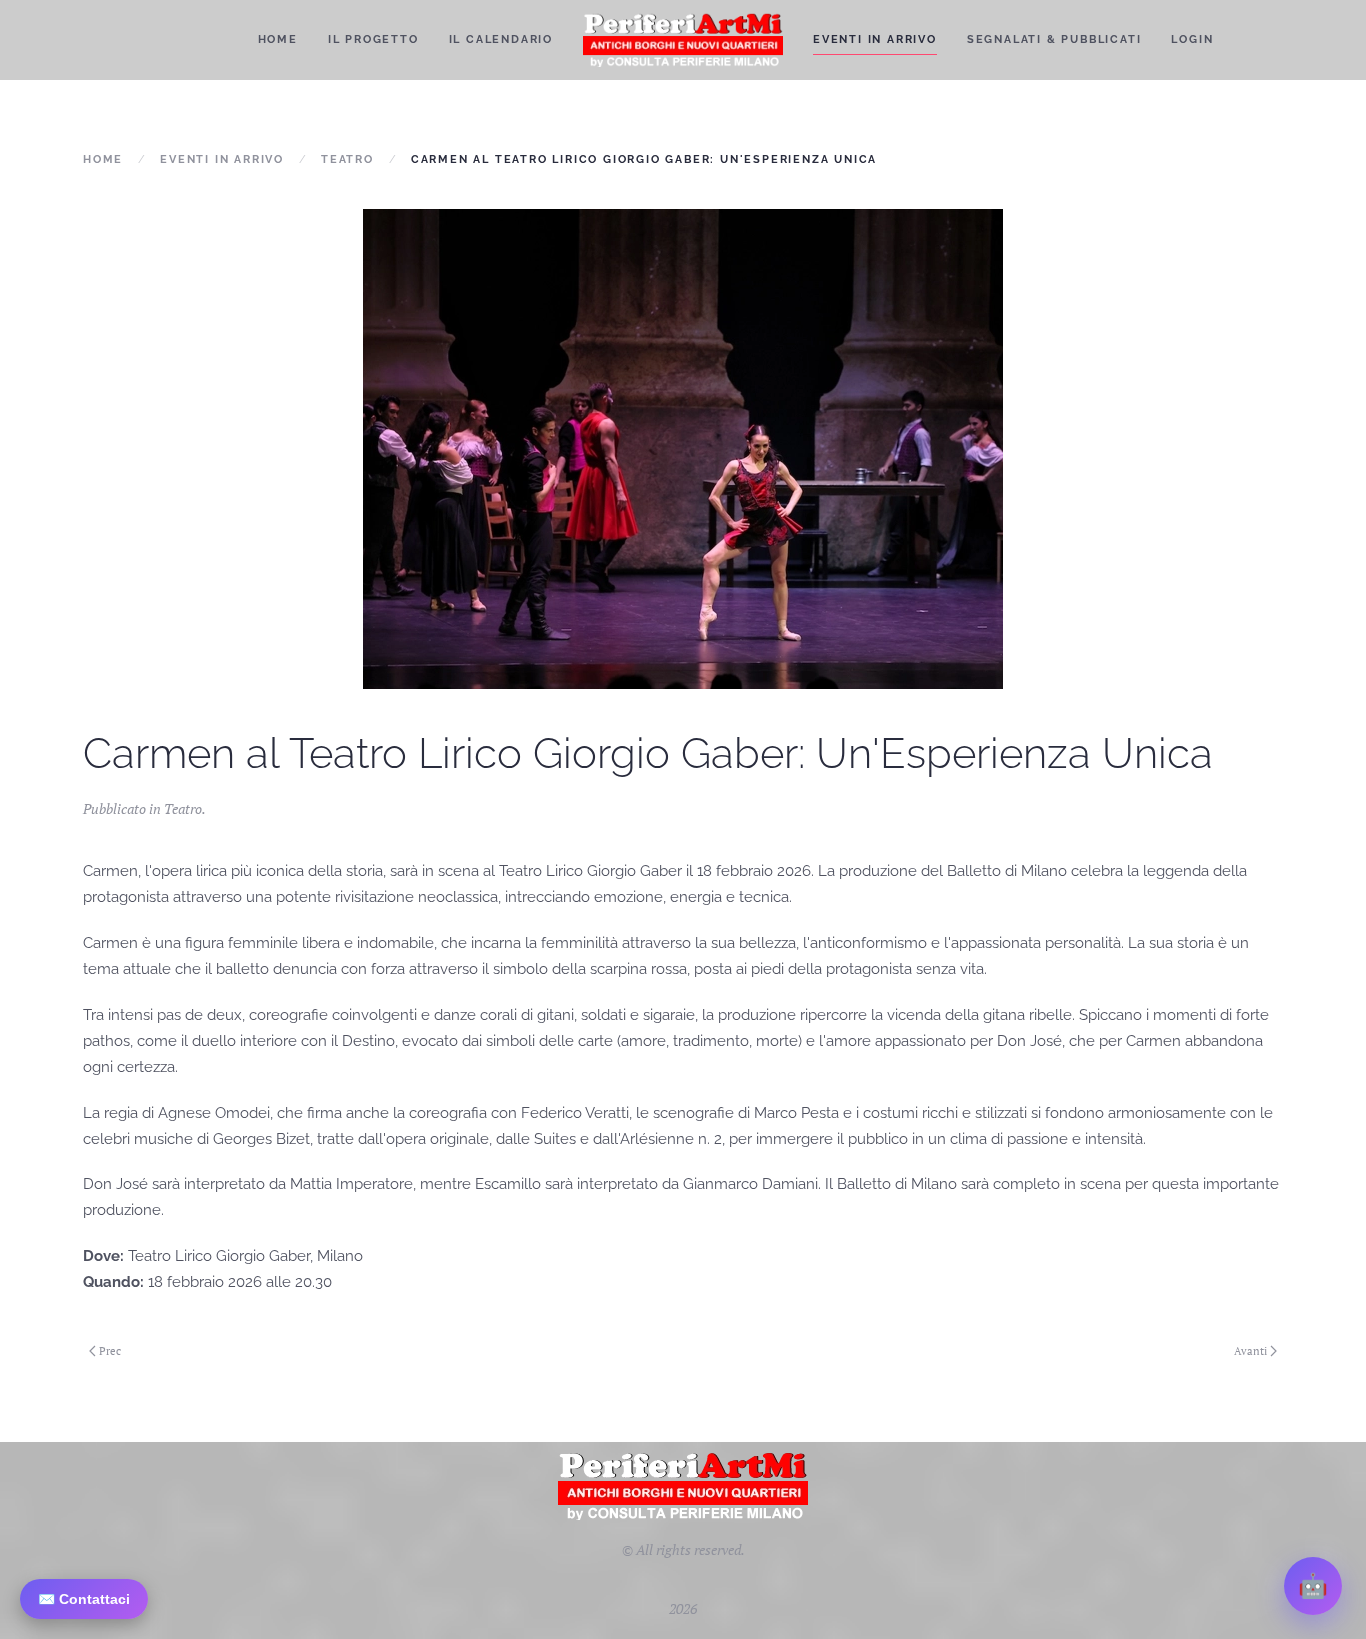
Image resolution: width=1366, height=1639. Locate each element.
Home (278, 39)
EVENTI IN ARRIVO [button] (875, 39)
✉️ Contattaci (84, 1599)
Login (1192, 39)
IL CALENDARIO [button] (501, 39)
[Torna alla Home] (683, 40)
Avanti (1250, 1351)
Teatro (183, 808)
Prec (110, 1351)
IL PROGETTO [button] (373, 39)
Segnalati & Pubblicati (1054, 39)
